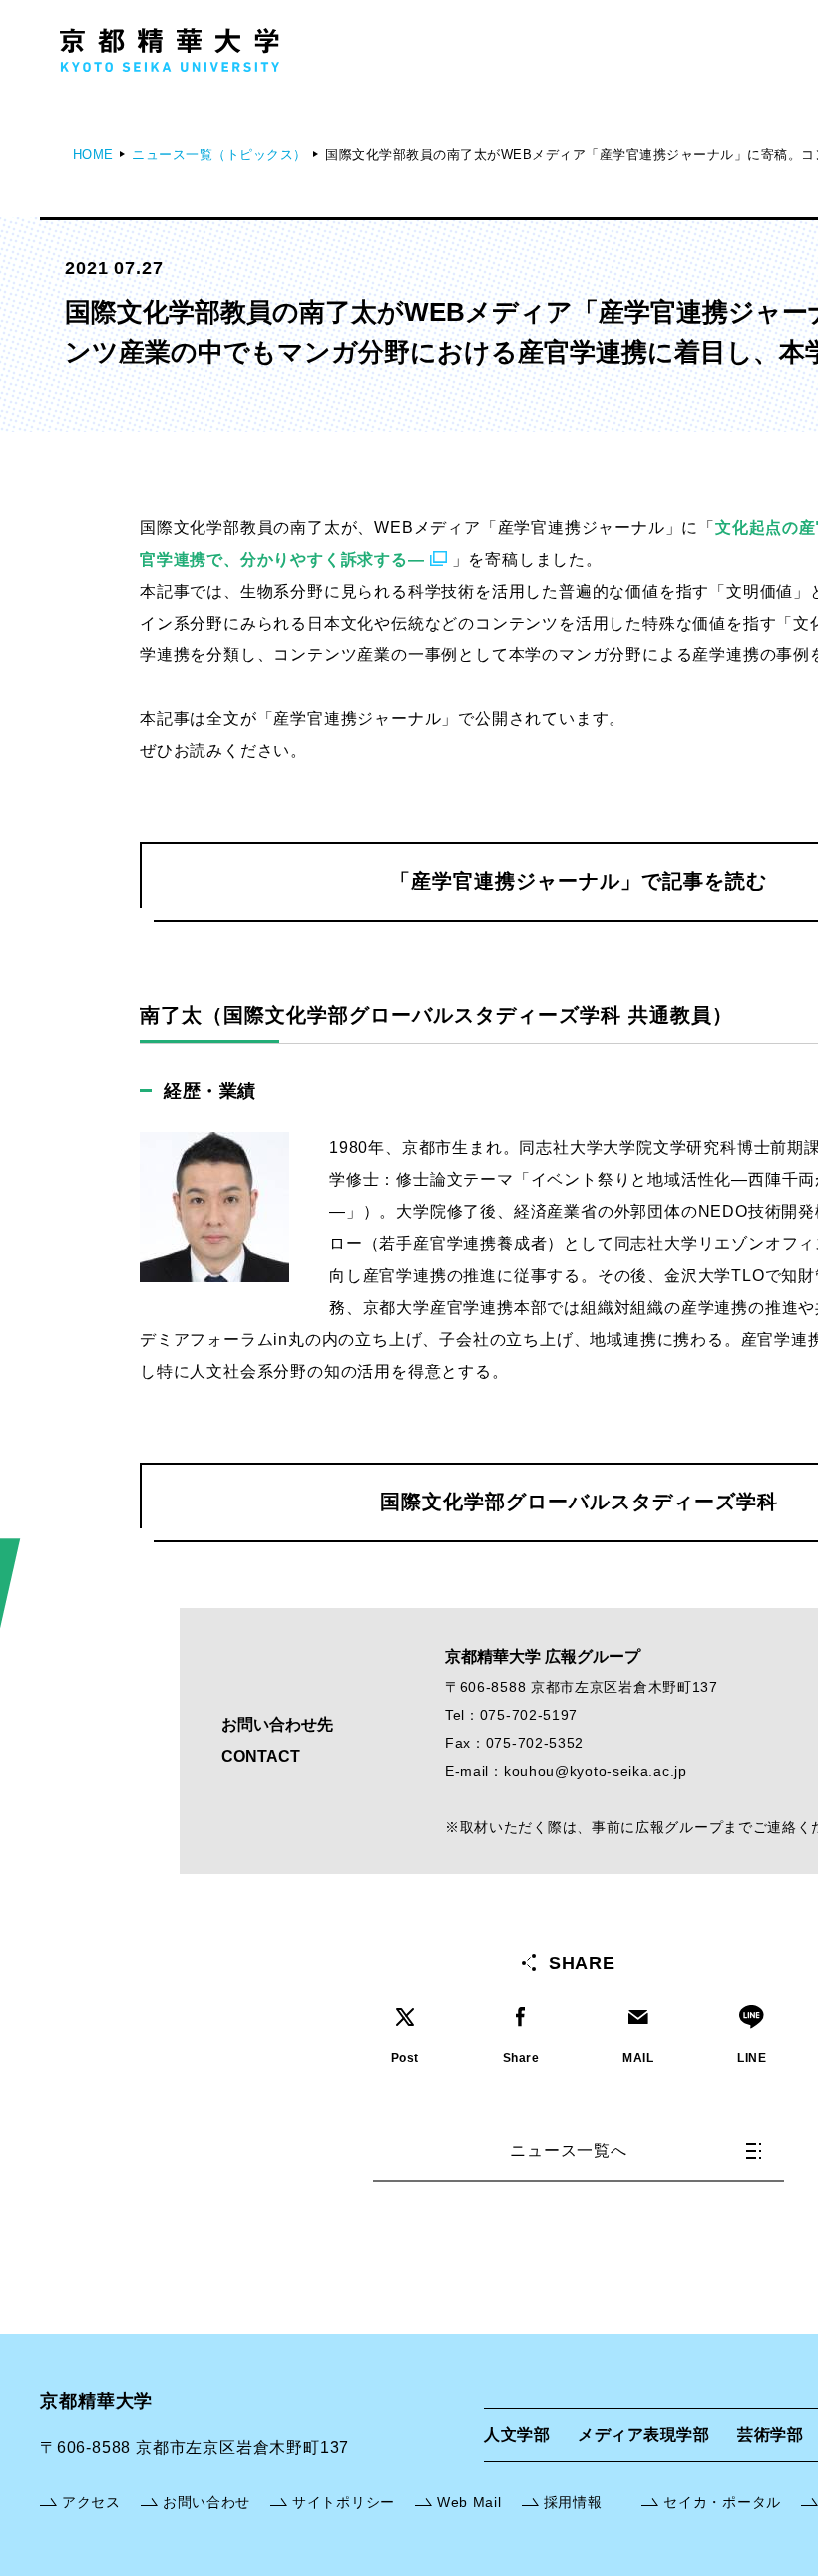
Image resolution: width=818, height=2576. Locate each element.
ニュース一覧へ (569, 2150)
